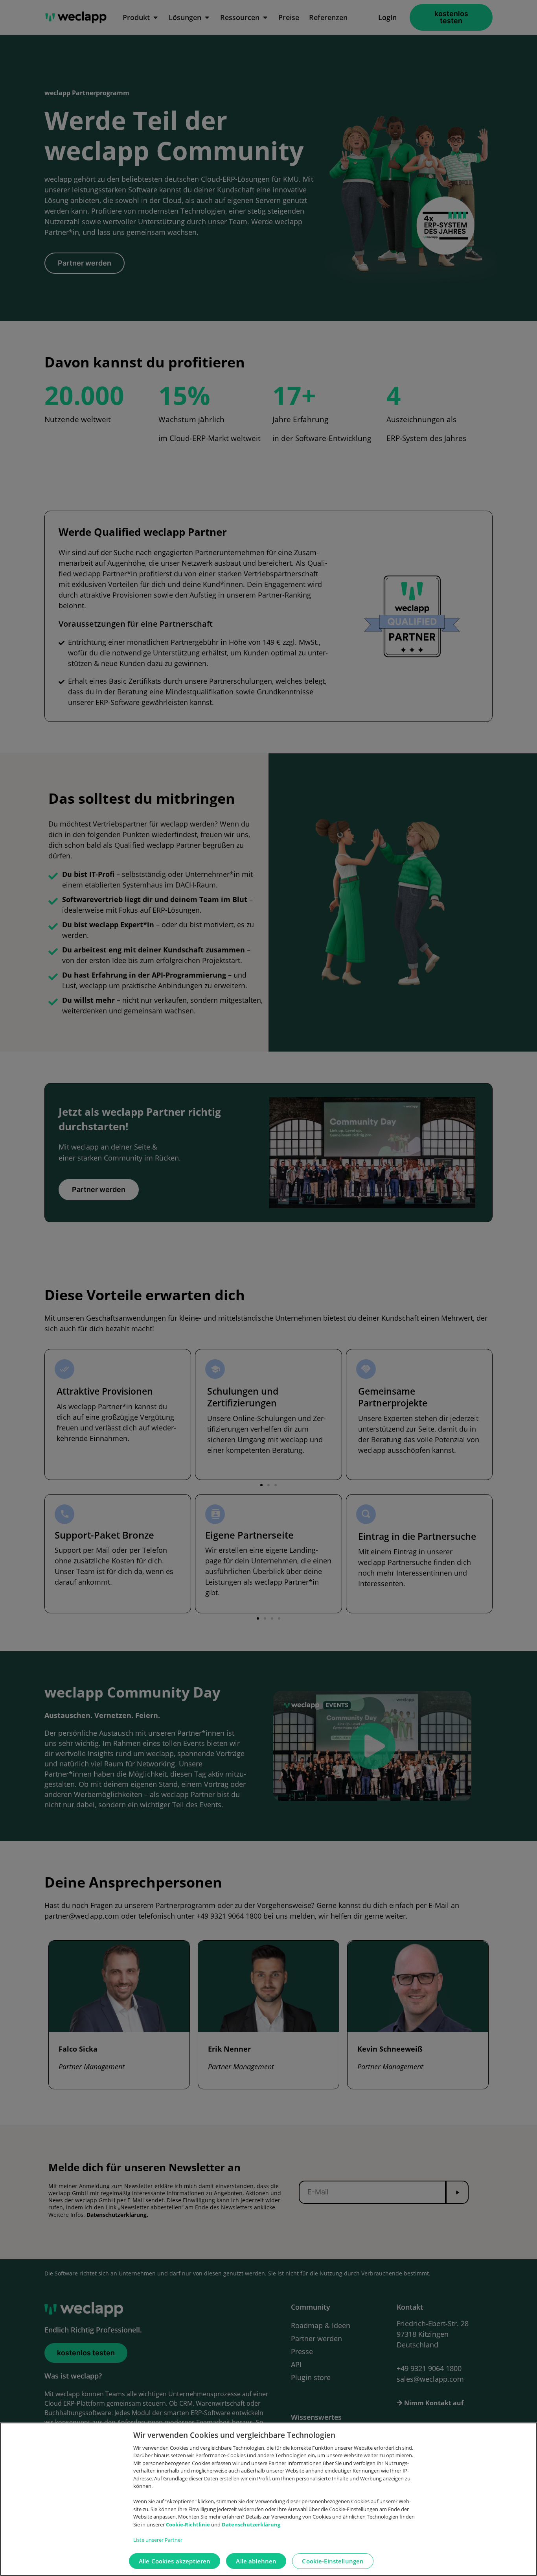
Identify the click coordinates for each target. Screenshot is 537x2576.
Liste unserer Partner (158, 2540)
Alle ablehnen (256, 2561)
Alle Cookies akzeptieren (175, 2561)
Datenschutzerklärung (251, 2524)
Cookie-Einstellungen (333, 2561)
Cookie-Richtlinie (189, 2524)
